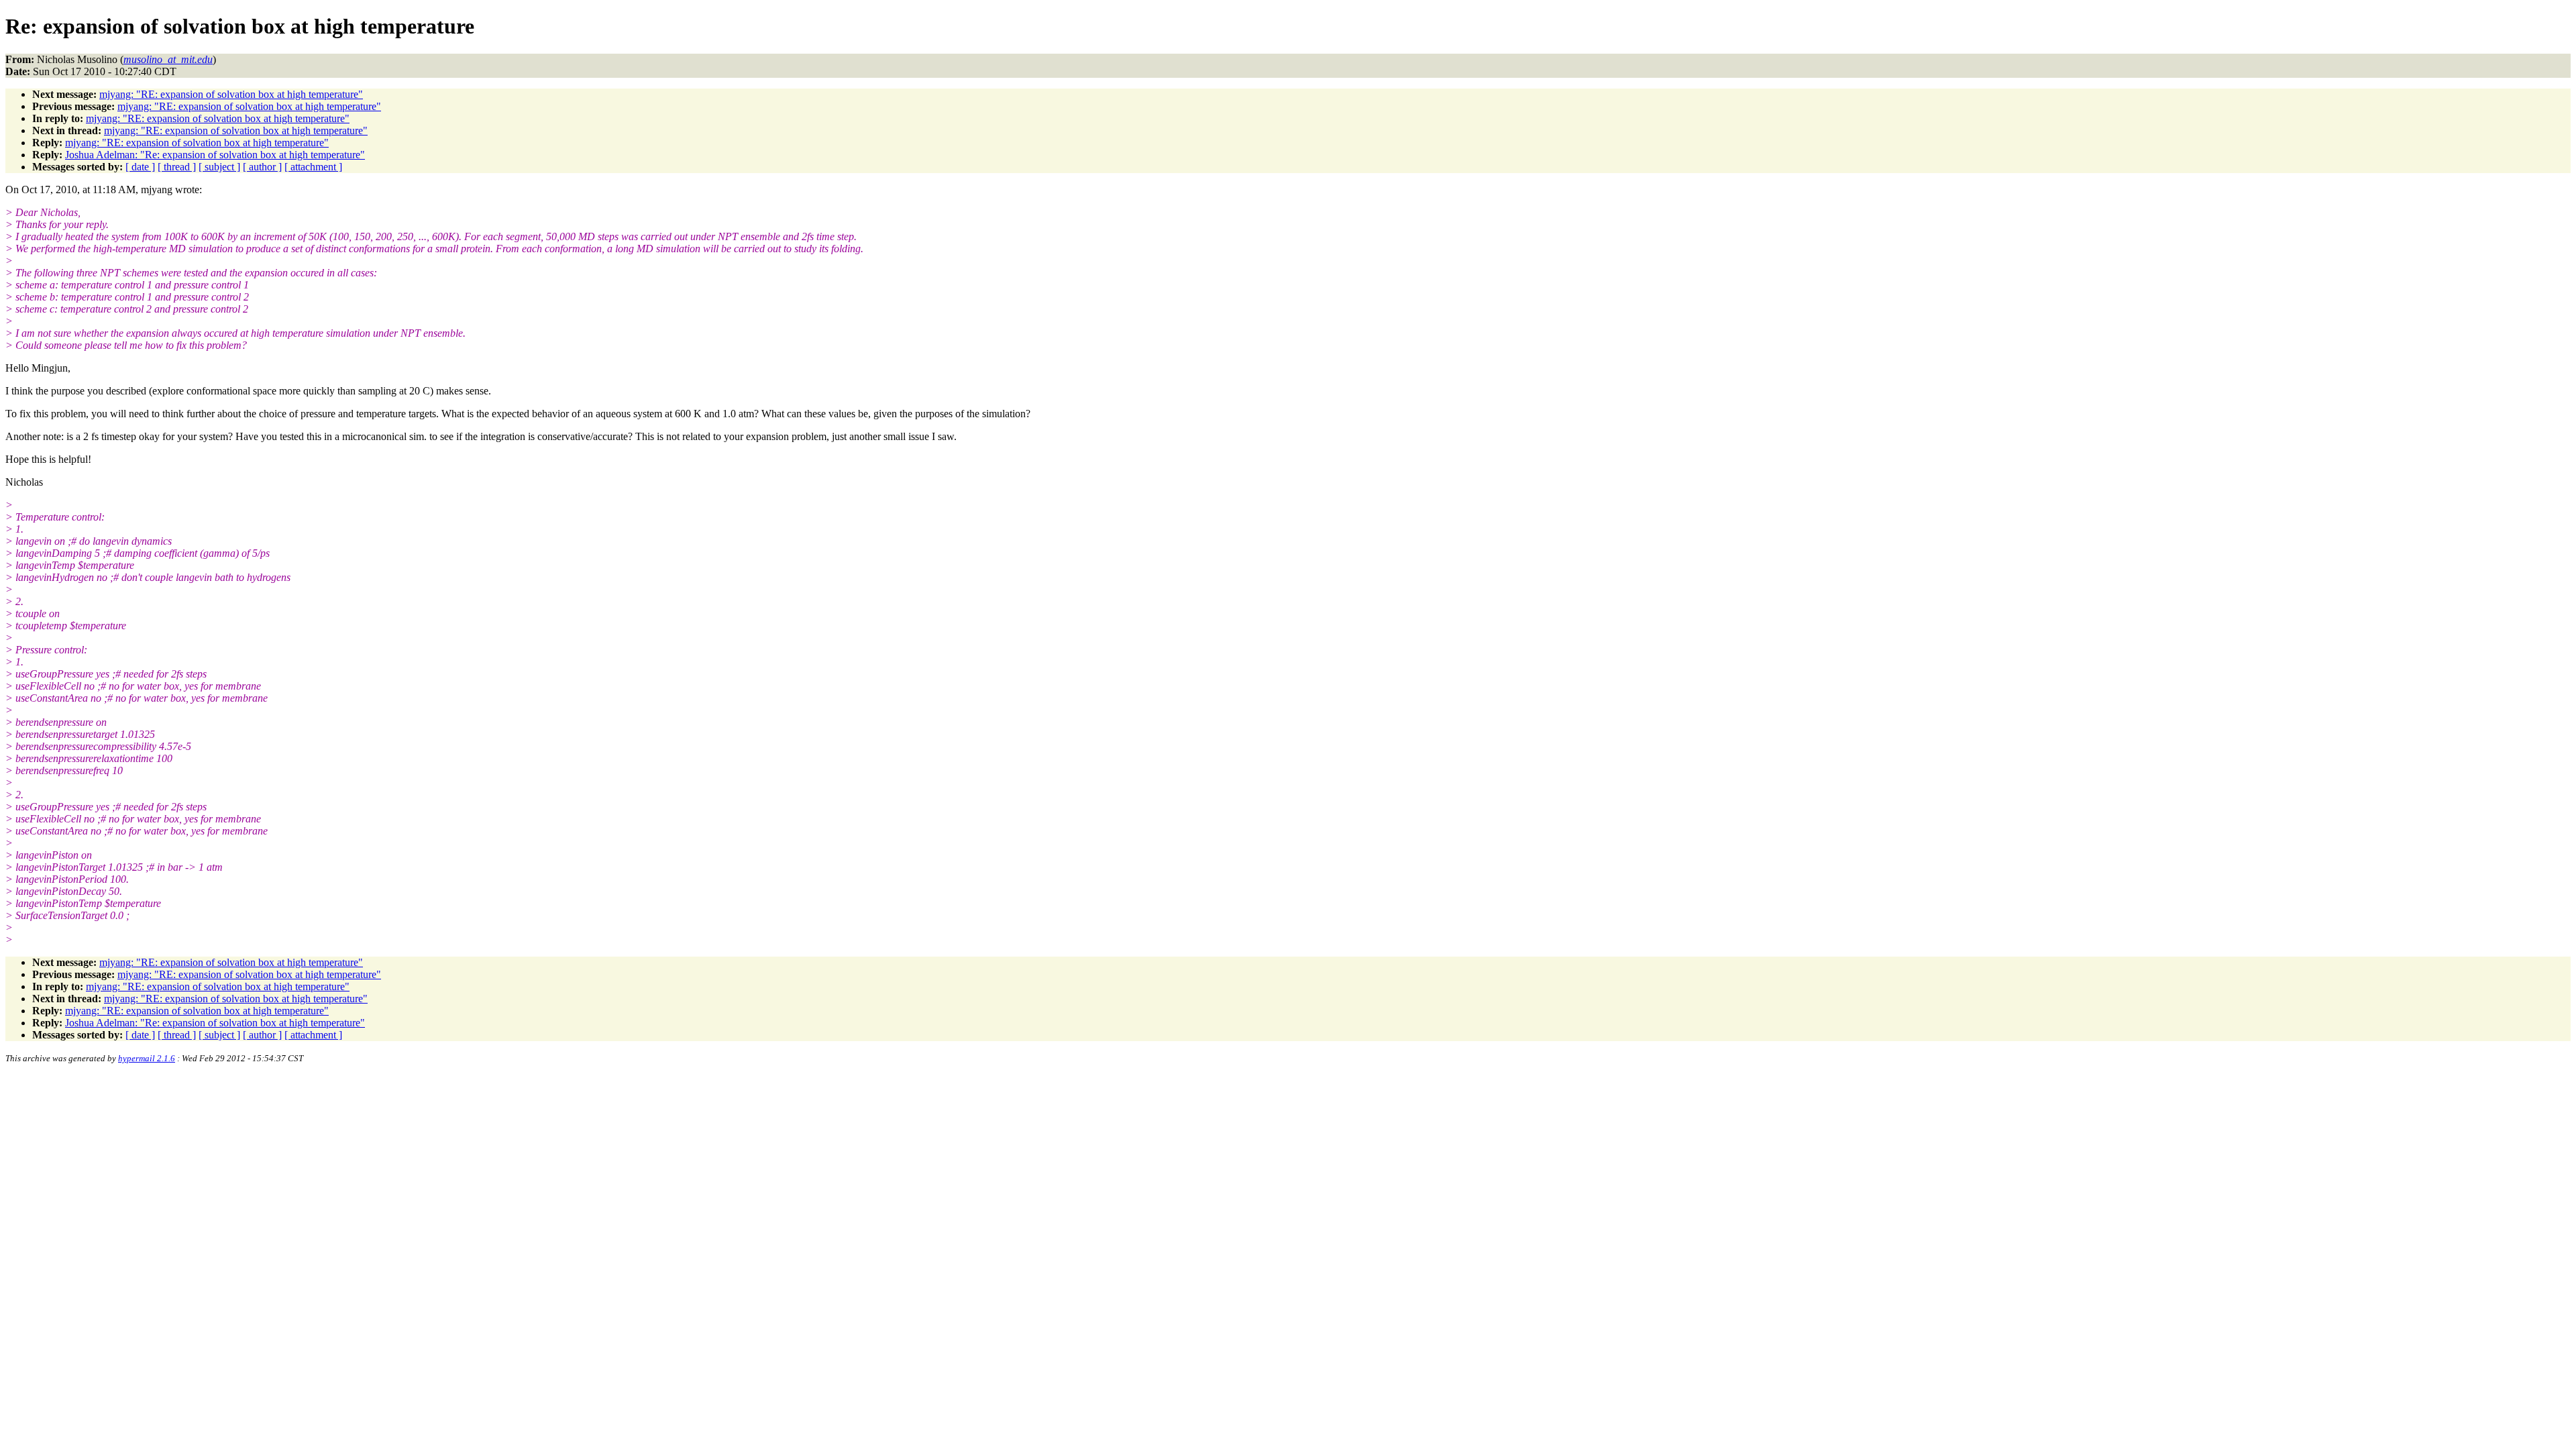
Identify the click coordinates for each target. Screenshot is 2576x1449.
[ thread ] (177, 167)
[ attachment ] (313, 167)
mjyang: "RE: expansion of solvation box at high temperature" (231, 94)
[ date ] (140, 167)
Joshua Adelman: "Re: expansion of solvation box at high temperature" (215, 155)
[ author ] (262, 167)
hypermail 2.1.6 (147, 1058)
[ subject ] (219, 167)
